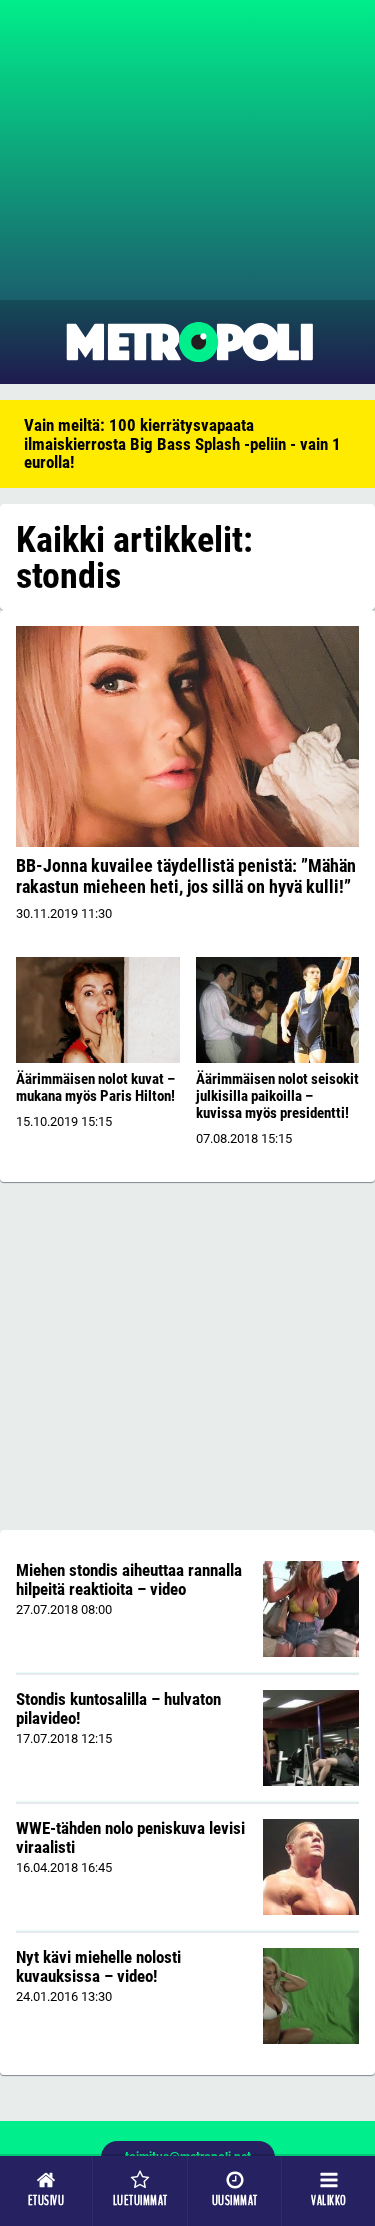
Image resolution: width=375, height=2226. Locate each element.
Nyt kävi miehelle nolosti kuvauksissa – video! (98, 1966)
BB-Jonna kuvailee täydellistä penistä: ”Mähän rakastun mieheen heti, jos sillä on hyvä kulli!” (186, 876)
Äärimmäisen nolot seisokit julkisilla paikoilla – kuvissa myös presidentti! (277, 1096)
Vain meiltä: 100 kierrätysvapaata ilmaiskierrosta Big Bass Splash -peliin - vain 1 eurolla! (182, 443)
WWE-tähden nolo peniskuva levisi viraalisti (130, 1837)
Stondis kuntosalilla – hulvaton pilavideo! (118, 1708)
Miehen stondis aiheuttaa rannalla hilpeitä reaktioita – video (129, 1579)
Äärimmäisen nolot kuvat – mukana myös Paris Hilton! (95, 1087)
